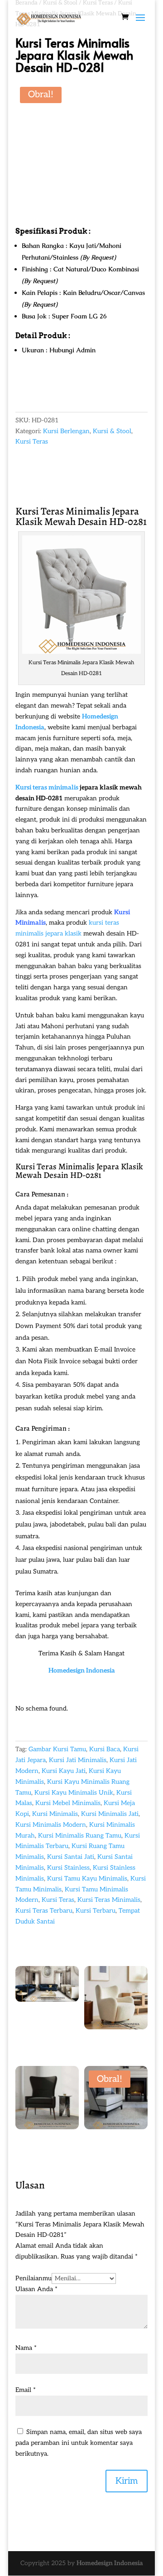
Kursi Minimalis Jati (110, 1814)
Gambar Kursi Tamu (57, 1749)
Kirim (127, 2481)
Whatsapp (41, 389)
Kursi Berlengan (66, 431)
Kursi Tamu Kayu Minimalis (87, 1879)
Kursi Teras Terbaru (44, 1911)
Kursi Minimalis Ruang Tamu (80, 1836)
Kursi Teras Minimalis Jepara (77, 511)
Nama (26, 2348)
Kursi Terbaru (96, 1911)
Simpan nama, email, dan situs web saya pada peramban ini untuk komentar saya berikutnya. (79, 2443)
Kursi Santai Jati (71, 1857)
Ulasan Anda (36, 2289)
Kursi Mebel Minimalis (68, 1803)
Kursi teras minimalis (47, 787)
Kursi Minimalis (55, 1814)
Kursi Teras (32, 442)
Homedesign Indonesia (82, 1671)
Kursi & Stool (112, 431)
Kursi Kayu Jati (64, 1771)
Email (26, 2390)
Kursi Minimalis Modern (51, 1825)
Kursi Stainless (68, 1868)
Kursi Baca (105, 1749)
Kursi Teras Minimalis (55, 1167)
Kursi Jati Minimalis (78, 1760)
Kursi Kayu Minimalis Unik (74, 1793)
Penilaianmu (34, 2278)
